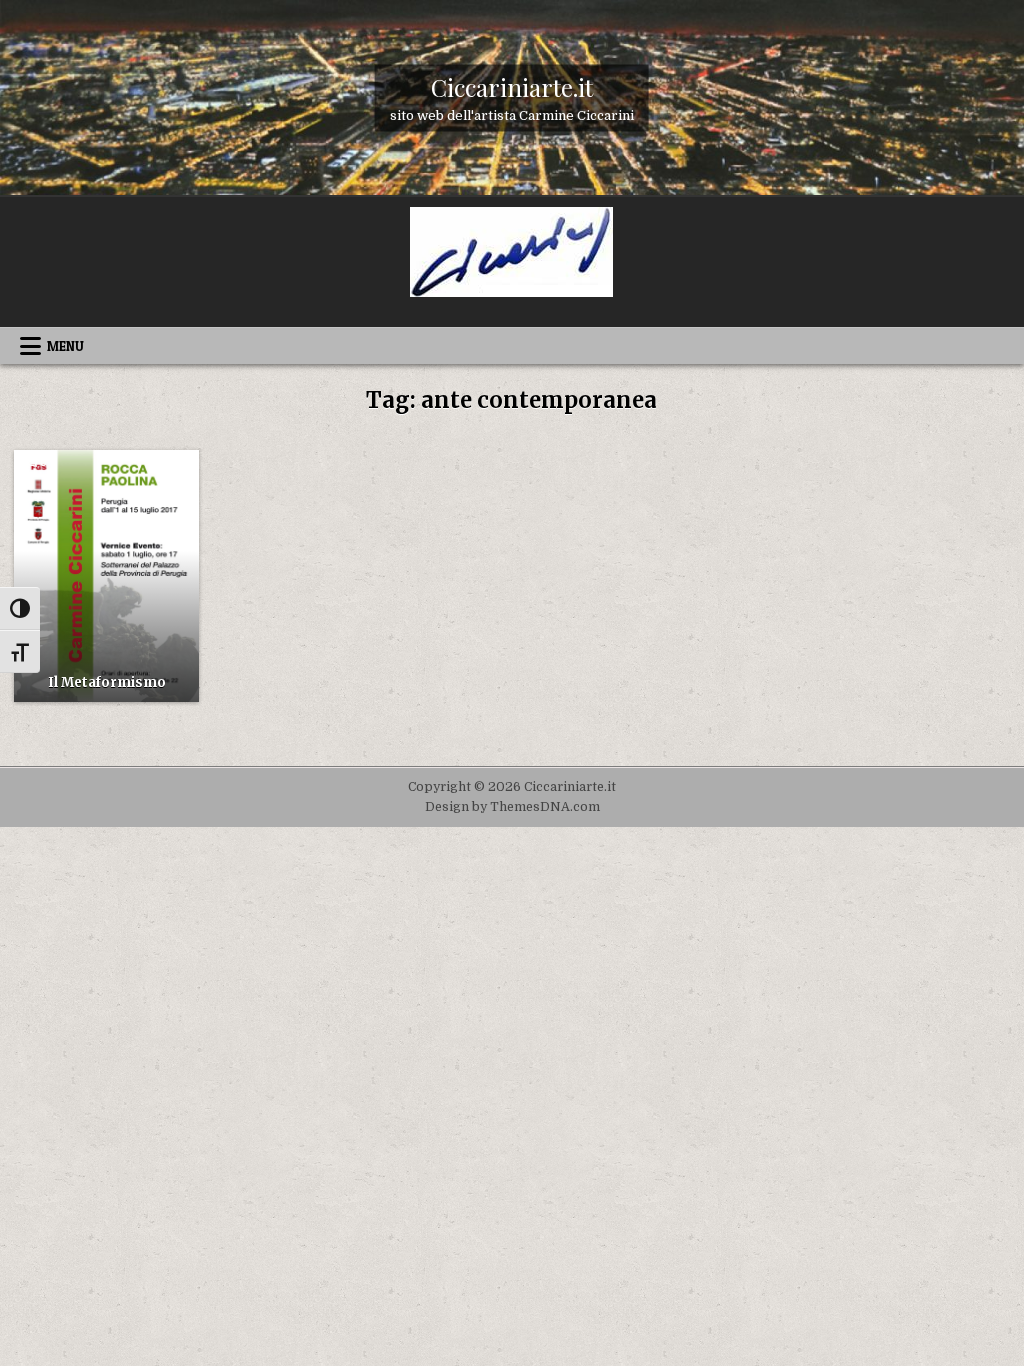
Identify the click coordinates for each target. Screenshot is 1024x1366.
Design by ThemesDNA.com (512, 807)
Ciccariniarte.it (512, 86)
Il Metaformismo (107, 682)
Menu (65, 346)
